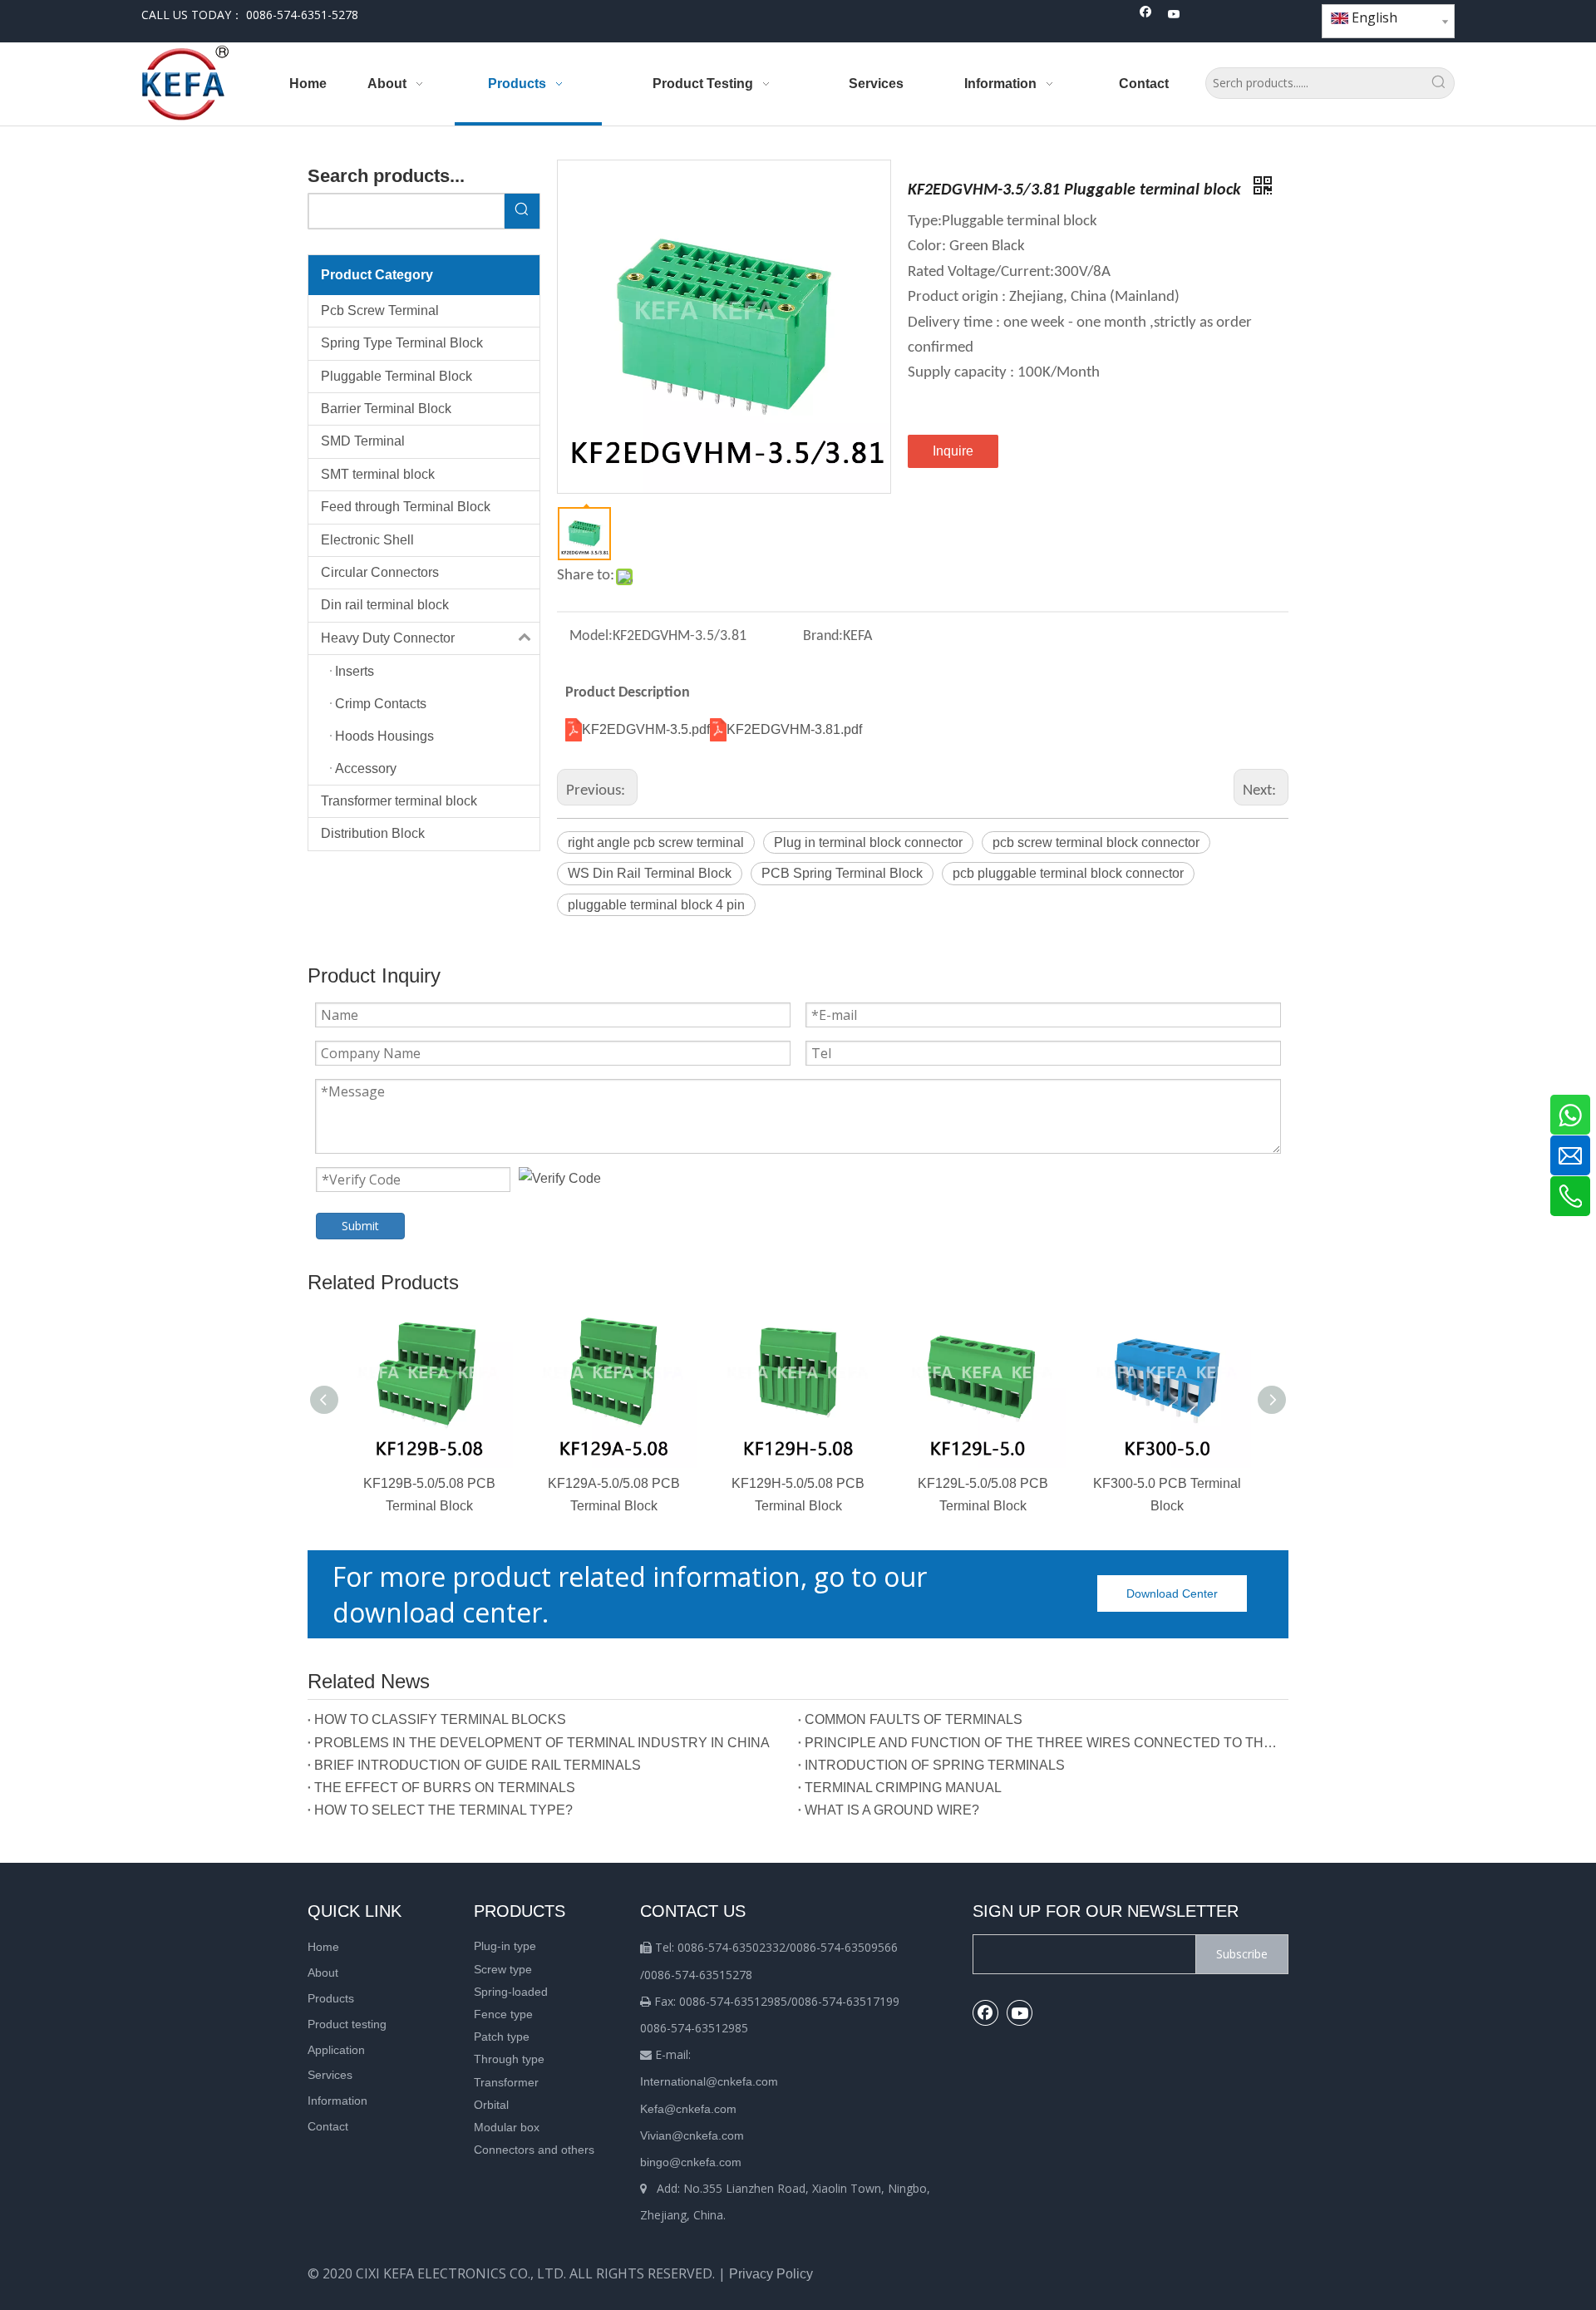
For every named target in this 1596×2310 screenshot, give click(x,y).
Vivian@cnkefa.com (692, 2135)
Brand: (823, 636)
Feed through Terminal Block (406, 507)
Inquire (953, 451)
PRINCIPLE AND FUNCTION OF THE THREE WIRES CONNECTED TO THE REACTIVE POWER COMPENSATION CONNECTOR (1043, 1743)
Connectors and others (534, 2150)
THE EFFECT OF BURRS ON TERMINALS (445, 1788)
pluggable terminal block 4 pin (656, 905)
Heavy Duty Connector (388, 638)
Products (331, 1998)
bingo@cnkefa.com (691, 2162)
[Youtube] (1174, 15)
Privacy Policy (771, 2274)
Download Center (1172, 1593)
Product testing (347, 2024)
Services (330, 2075)
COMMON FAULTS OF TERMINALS (914, 1719)
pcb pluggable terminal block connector (1068, 873)
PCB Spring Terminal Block (842, 873)
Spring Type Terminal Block (402, 343)
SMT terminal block (378, 474)
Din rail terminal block (385, 605)
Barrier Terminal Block (386, 409)
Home (323, 1947)
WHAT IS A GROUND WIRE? (892, 1810)
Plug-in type (505, 1946)
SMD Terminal (363, 441)
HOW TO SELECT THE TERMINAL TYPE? (443, 1810)
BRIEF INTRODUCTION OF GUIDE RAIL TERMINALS (478, 1765)
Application (336, 2050)
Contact (328, 2126)
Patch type (502, 2037)
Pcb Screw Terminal (380, 310)
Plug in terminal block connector (868, 842)
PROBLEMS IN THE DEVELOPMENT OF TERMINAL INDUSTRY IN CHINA (542, 1743)
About (323, 1973)
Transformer (506, 2082)
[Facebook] (1146, 15)
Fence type (503, 2014)
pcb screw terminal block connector (1096, 842)
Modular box (507, 2127)
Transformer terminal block (399, 801)
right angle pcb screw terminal (656, 842)
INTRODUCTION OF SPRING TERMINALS (935, 1765)
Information (337, 2101)
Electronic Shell (367, 540)
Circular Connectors (380, 572)
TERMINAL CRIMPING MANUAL (903, 1788)
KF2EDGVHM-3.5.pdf (646, 729)
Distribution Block (373, 833)
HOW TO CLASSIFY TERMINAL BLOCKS (440, 1719)
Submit (360, 1226)
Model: (591, 636)
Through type (509, 2059)
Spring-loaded (511, 1992)
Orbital (491, 2105)
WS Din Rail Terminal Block (650, 873)
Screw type (503, 1969)
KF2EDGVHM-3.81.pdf (794, 729)
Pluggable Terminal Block (397, 376)
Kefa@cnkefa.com (688, 2109)
